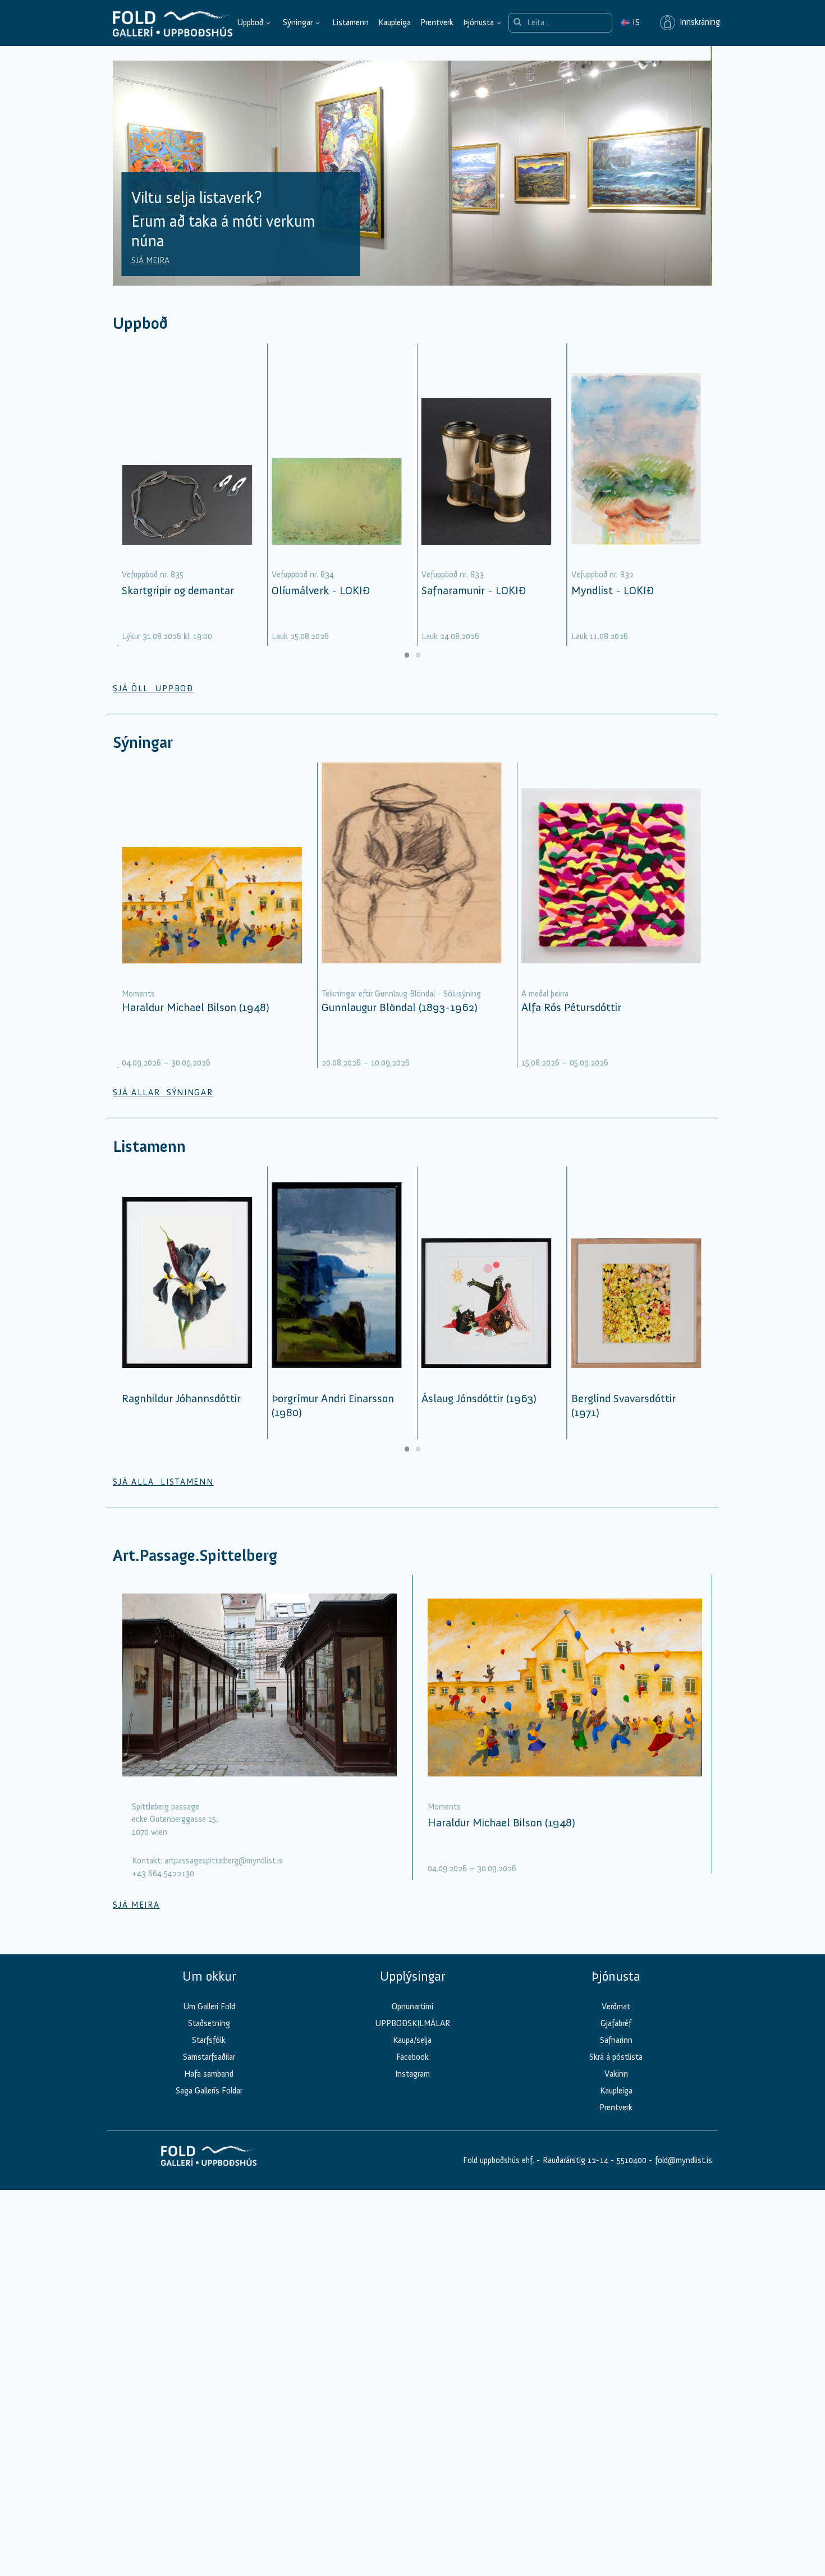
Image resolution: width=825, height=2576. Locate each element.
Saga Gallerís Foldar (209, 2091)
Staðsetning (209, 2023)
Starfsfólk (209, 2040)
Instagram (412, 2074)
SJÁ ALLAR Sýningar (163, 1092)
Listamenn (350, 22)
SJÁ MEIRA (150, 260)
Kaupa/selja (412, 2040)
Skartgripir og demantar (178, 590)
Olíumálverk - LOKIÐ (321, 590)
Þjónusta (478, 22)
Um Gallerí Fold (209, 2006)
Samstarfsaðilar (209, 2057)
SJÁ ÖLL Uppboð (153, 688)
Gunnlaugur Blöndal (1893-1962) (400, 1007)
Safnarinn (616, 2040)
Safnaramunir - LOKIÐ (474, 590)
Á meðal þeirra (545, 994)
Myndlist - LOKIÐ (613, 590)
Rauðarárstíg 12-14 (574, 2160)
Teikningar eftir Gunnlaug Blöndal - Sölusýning (401, 994)
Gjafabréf (616, 2023)
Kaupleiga (395, 22)
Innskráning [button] (698, 22)
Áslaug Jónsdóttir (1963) (479, 1398)
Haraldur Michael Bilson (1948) (196, 1007)
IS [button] (630, 22)
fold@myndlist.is (684, 2160)
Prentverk (437, 22)
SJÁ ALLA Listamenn (163, 1482)
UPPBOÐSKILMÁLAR (412, 2023)
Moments (138, 994)
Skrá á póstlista (616, 2057)
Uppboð (250, 22)
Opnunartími (412, 2006)
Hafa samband (209, 2074)
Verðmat (616, 2006)
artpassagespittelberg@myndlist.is (224, 1861)
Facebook (412, 2057)
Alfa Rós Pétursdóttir (571, 1007)
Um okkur (209, 1976)
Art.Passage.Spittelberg (195, 1556)
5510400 (632, 2160)
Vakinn (616, 2074)
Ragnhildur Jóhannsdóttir (181, 1398)
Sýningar (298, 22)
